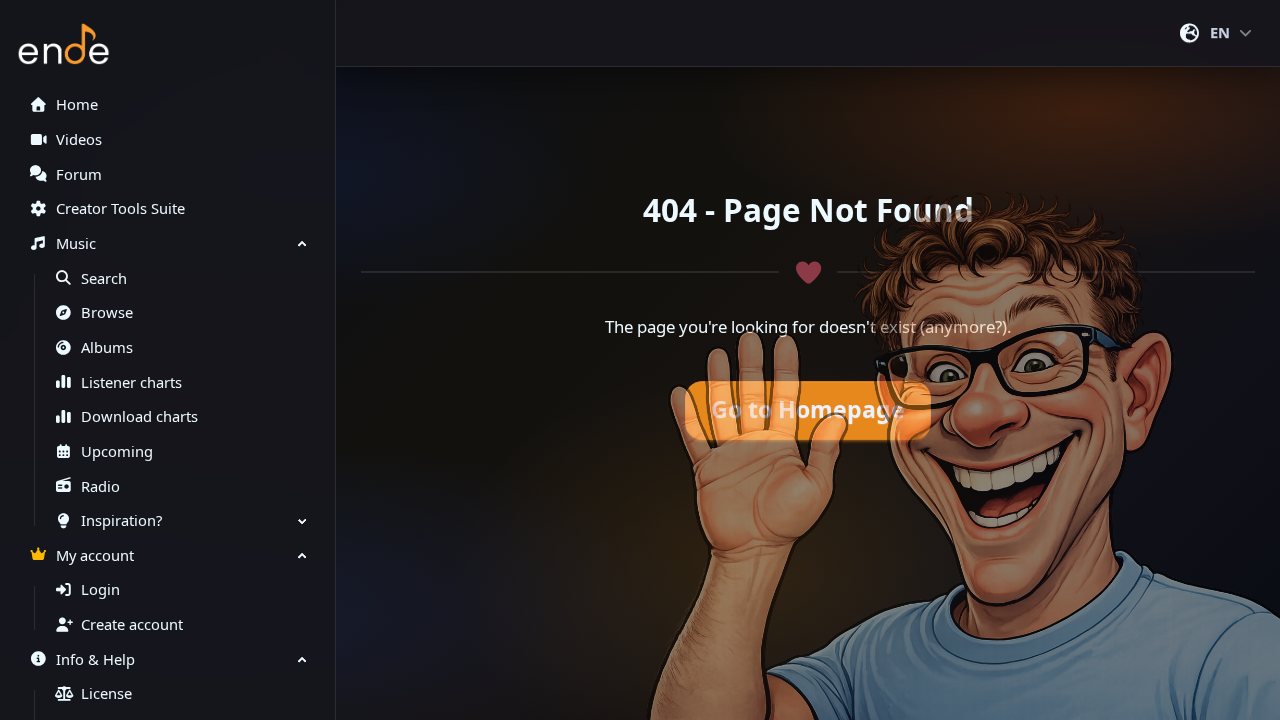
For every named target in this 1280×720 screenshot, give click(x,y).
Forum (79, 174)
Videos (79, 139)
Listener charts (131, 382)
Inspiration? (121, 520)
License (106, 693)
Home (77, 104)
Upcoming (117, 451)
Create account (132, 624)
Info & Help (95, 659)
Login (100, 589)
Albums (107, 347)
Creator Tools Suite (120, 208)
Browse (107, 312)
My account (95, 555)
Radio (100, 486)
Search (104, 278)
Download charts (139, 416)
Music (76, 243)
